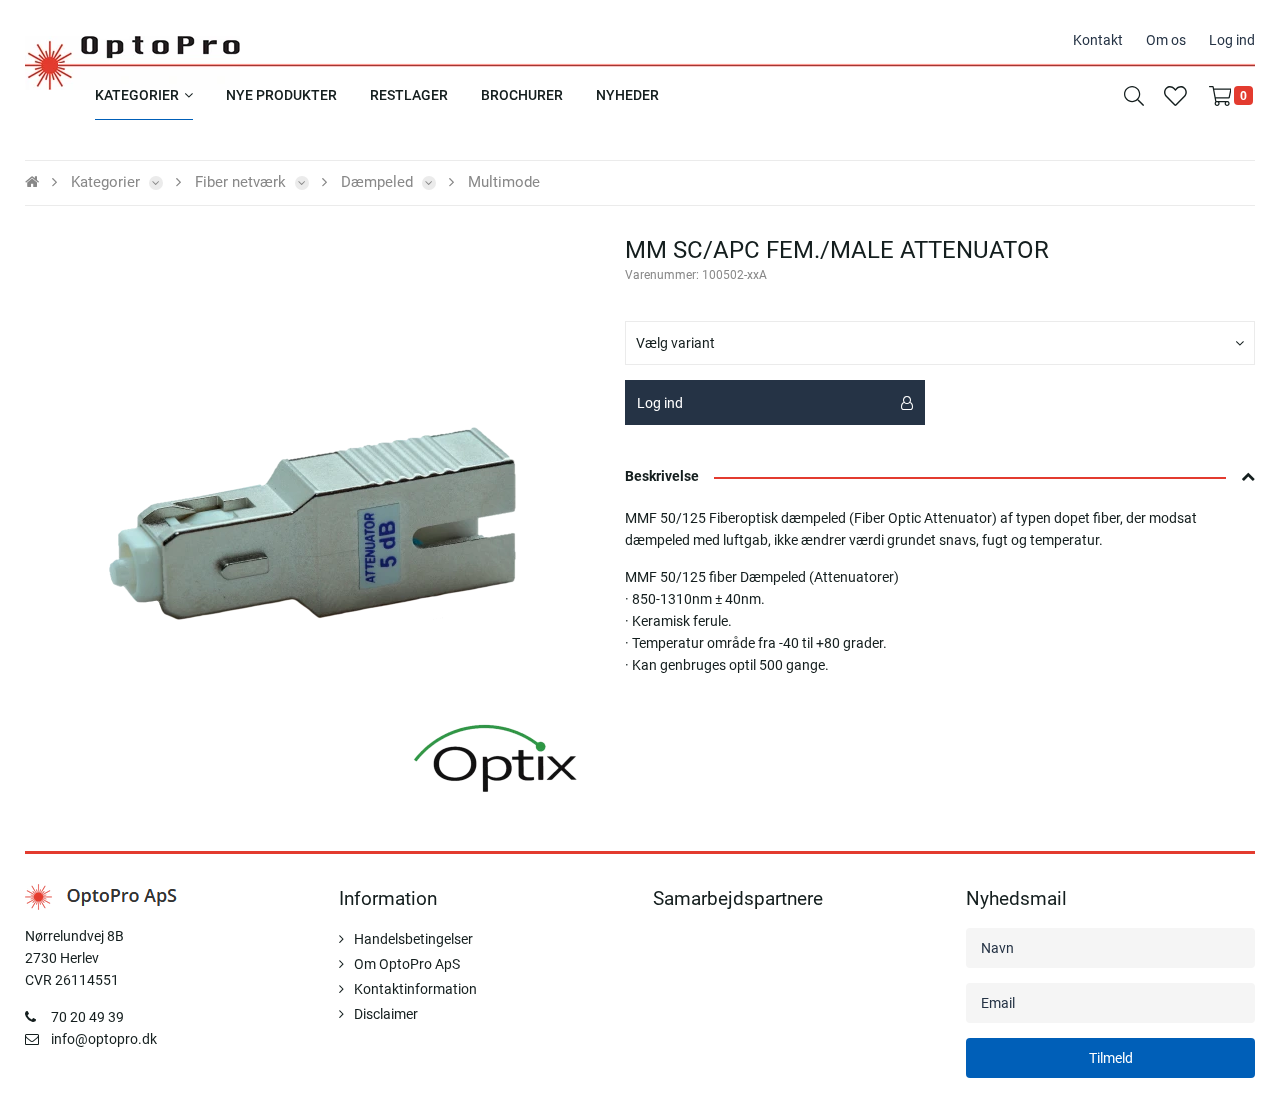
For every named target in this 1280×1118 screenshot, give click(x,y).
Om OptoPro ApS (407, 964)
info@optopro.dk (104, 1039)
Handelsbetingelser (413, 939)
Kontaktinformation (415, 989)
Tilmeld (1111, 1058)
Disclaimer (386, 1014)
